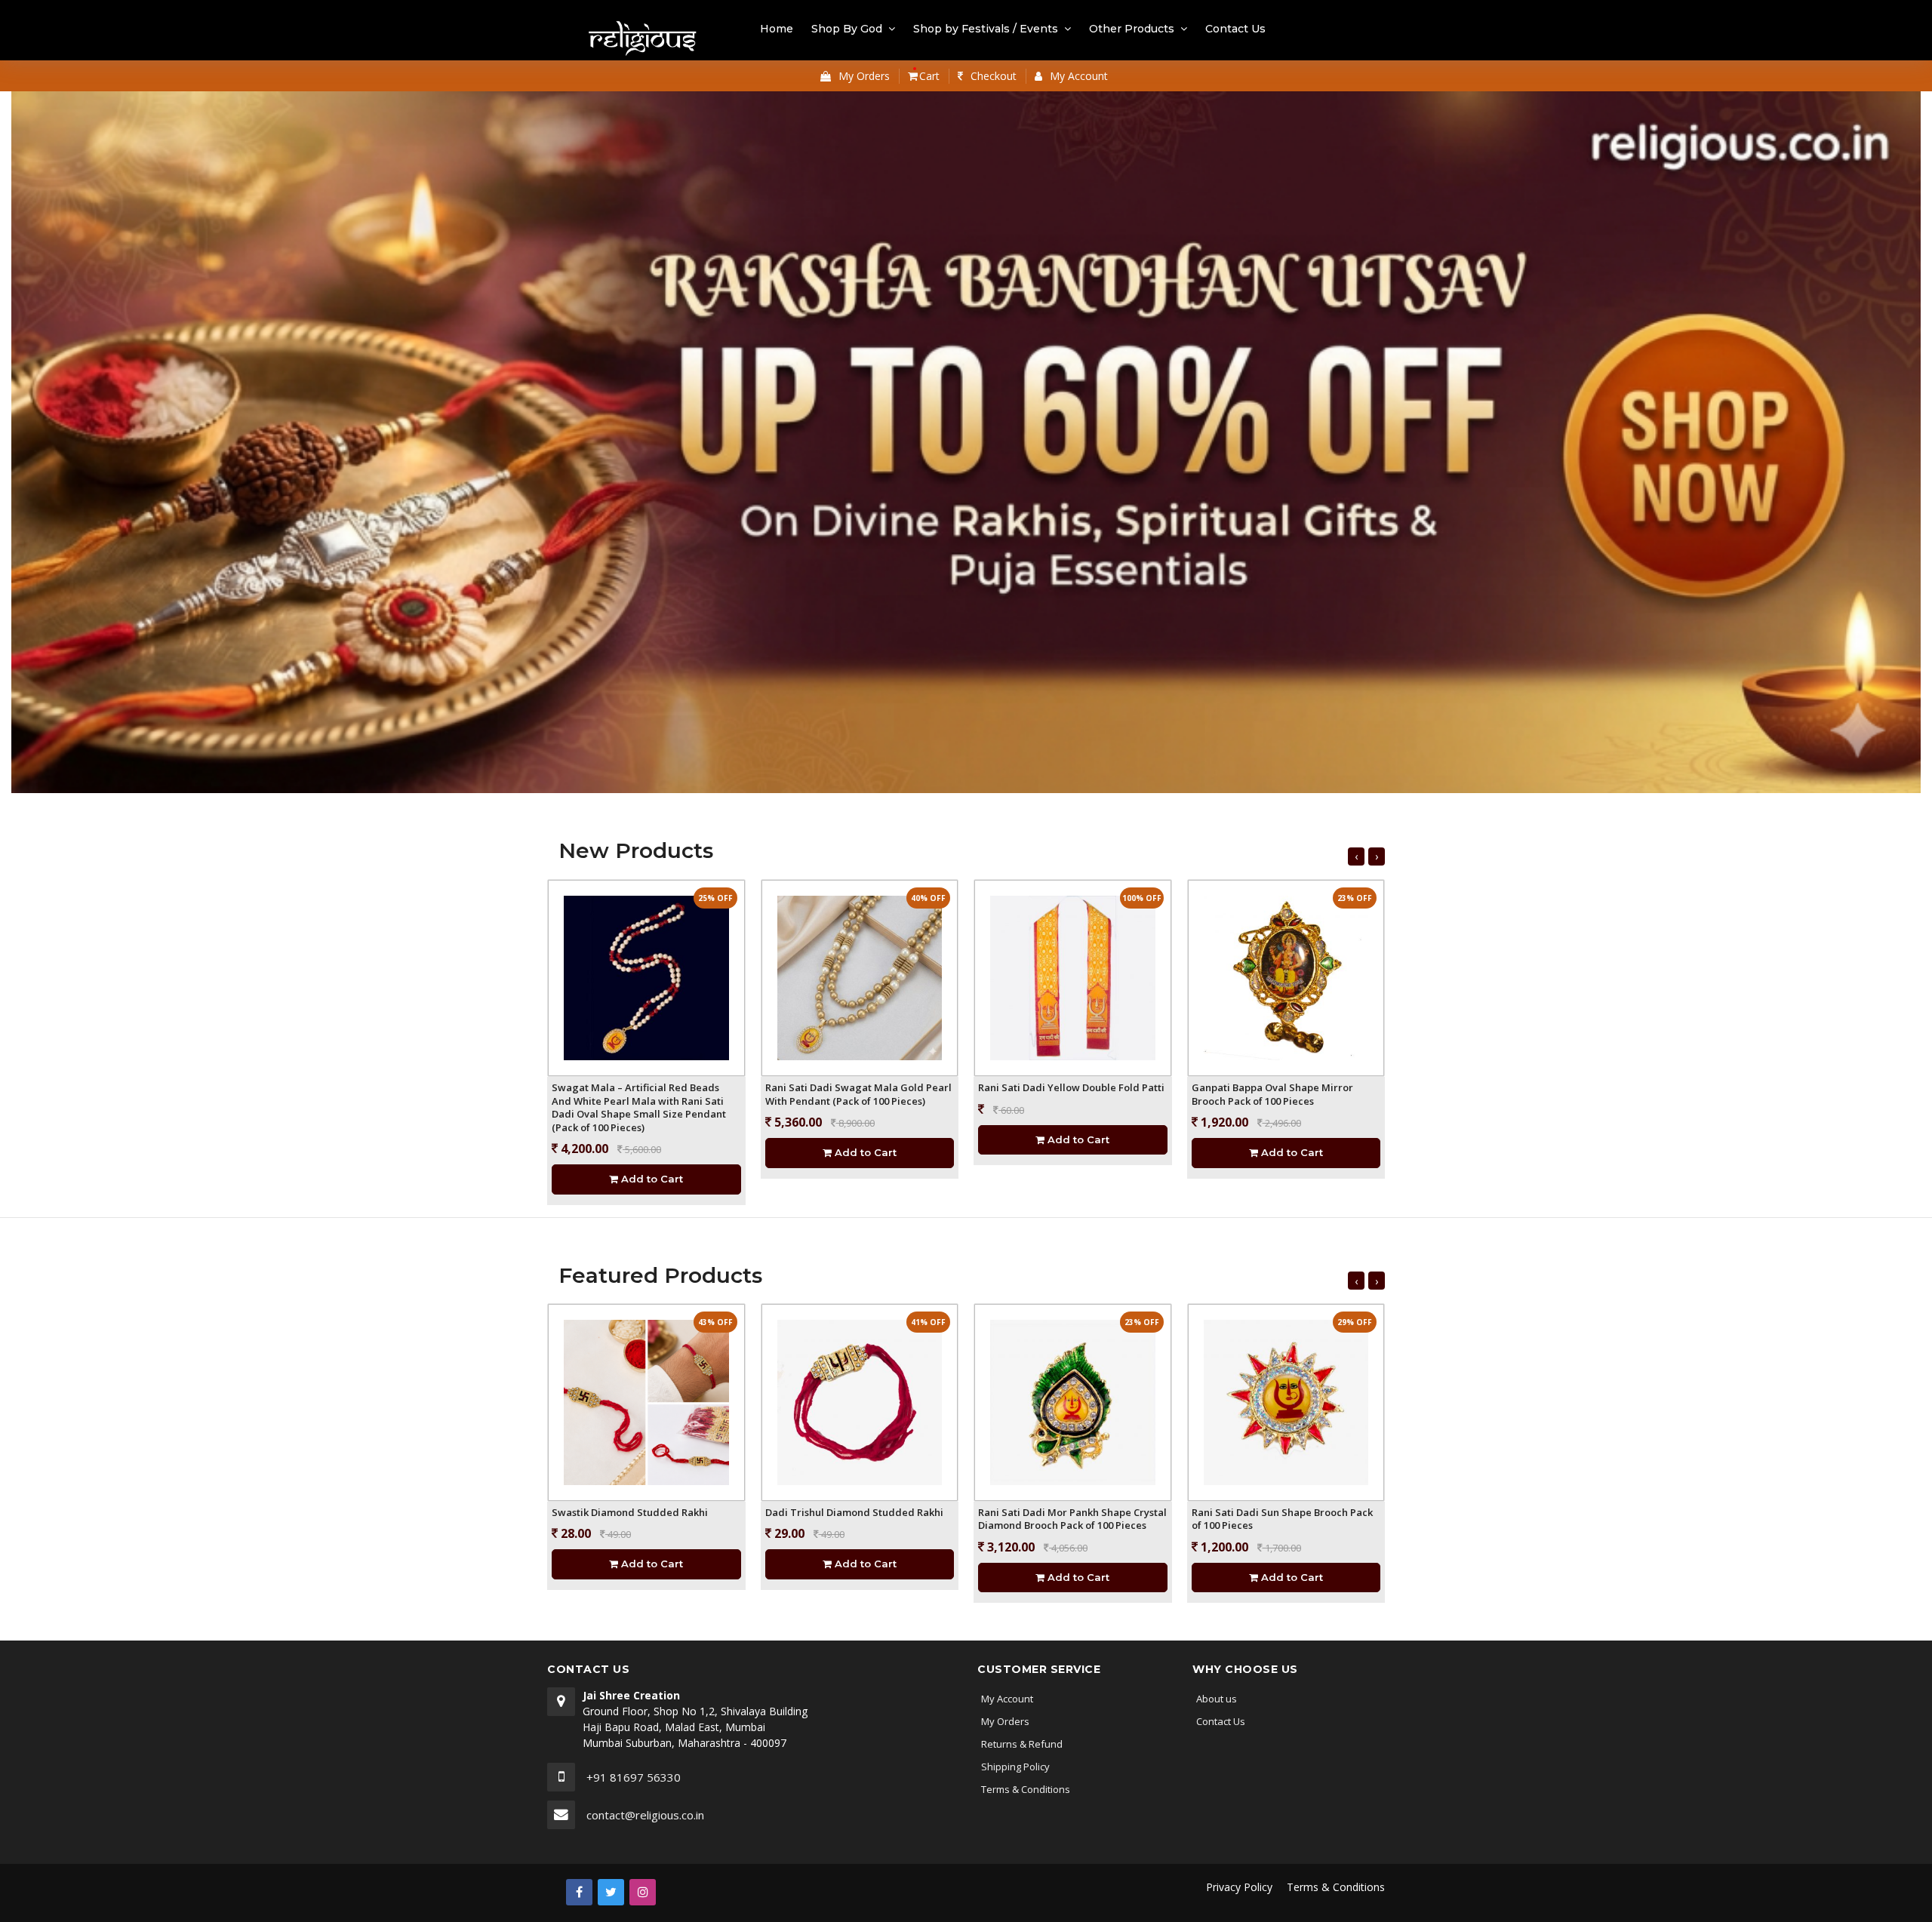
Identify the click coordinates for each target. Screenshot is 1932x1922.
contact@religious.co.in (645, 1815)
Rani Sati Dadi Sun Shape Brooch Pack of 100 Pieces (1282, 1519)
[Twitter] (611, 1892)
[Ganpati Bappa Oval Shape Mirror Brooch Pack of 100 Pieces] (1286, 978)
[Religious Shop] (643, 40)
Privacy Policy (1239, 1887)
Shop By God (847, 29)
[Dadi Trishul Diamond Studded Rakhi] (860, 1402)
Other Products (1132, 29)
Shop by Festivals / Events (986, 29)
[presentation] (1356, 856)
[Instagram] (643, 1892)
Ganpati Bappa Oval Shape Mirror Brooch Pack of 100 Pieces (1272, 1094)
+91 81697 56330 (634, 1777)
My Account (1007, 1699)
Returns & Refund (1022, 1744)
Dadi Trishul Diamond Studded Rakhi (854, 1512)
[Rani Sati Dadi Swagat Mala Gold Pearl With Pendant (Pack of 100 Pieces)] (860, 978)
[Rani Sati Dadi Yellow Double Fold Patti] (1073, 978)
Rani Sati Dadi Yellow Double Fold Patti (1071, 1087)
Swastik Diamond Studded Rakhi (630, 1512)
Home (777, 29)
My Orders (1005, 1721)
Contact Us (1235, 29)
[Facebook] (579, 1892)
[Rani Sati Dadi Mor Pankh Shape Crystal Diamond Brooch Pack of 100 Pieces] (1073, 1402)
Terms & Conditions (1026, 1789)
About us (1217, 1699)
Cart (928, 76)
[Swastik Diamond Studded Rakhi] (646, 1402)
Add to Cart (651, 1179)
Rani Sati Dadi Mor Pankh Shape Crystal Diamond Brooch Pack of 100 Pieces (1072, 1519)
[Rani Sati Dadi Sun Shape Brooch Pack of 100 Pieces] (1286, 1402)
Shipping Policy (1015, 1767)
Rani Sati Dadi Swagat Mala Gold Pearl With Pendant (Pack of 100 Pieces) (858, 1094)
